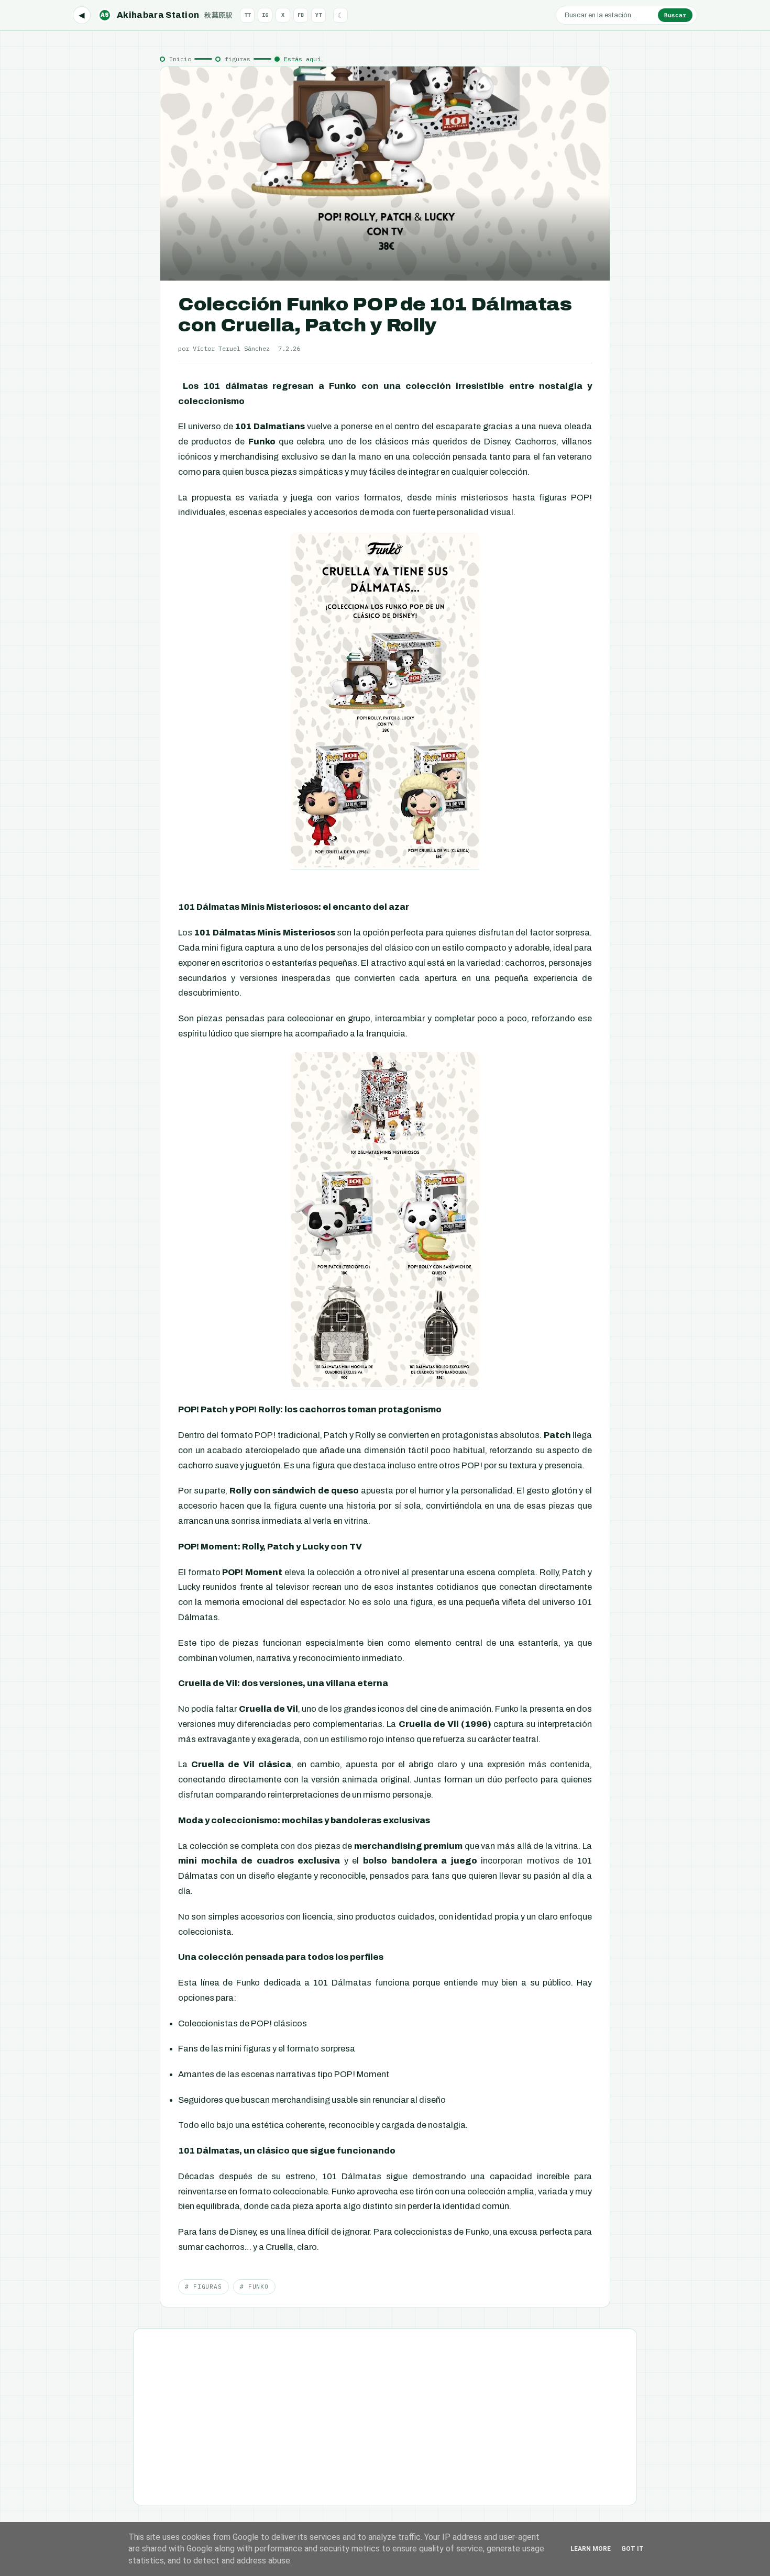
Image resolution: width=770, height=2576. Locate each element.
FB (301, 15)
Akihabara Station (167, 15)
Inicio (180, 59)
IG (265, 15)
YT (318, 15)
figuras (238, 59)
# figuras (203, 2287)
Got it (632, 2549)
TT (247, 15)
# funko (254, 2287)
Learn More (591, 2549)
